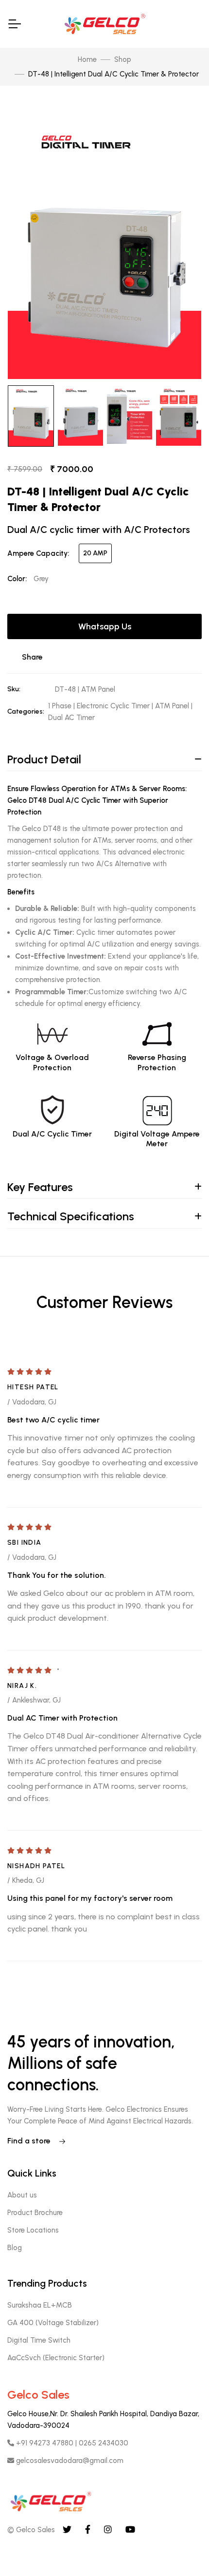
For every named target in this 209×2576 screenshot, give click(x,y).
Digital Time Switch (39, 2340)
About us (22, 2195)
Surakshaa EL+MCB (40, 2305)
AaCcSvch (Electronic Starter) (56, 2358)
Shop (123, 59)
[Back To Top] (182, 2549)
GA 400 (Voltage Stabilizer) (53, 2323)
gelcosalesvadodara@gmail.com (69, 2461)
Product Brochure (35, 2213)
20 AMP (95, 553)
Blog (15, 2248)
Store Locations (33, 2230)
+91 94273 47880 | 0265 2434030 (71, 2443)
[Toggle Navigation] (14, 24)
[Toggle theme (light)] (194, 20)
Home (87, 59)
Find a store (30, 2141)
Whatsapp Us (105, 626)
